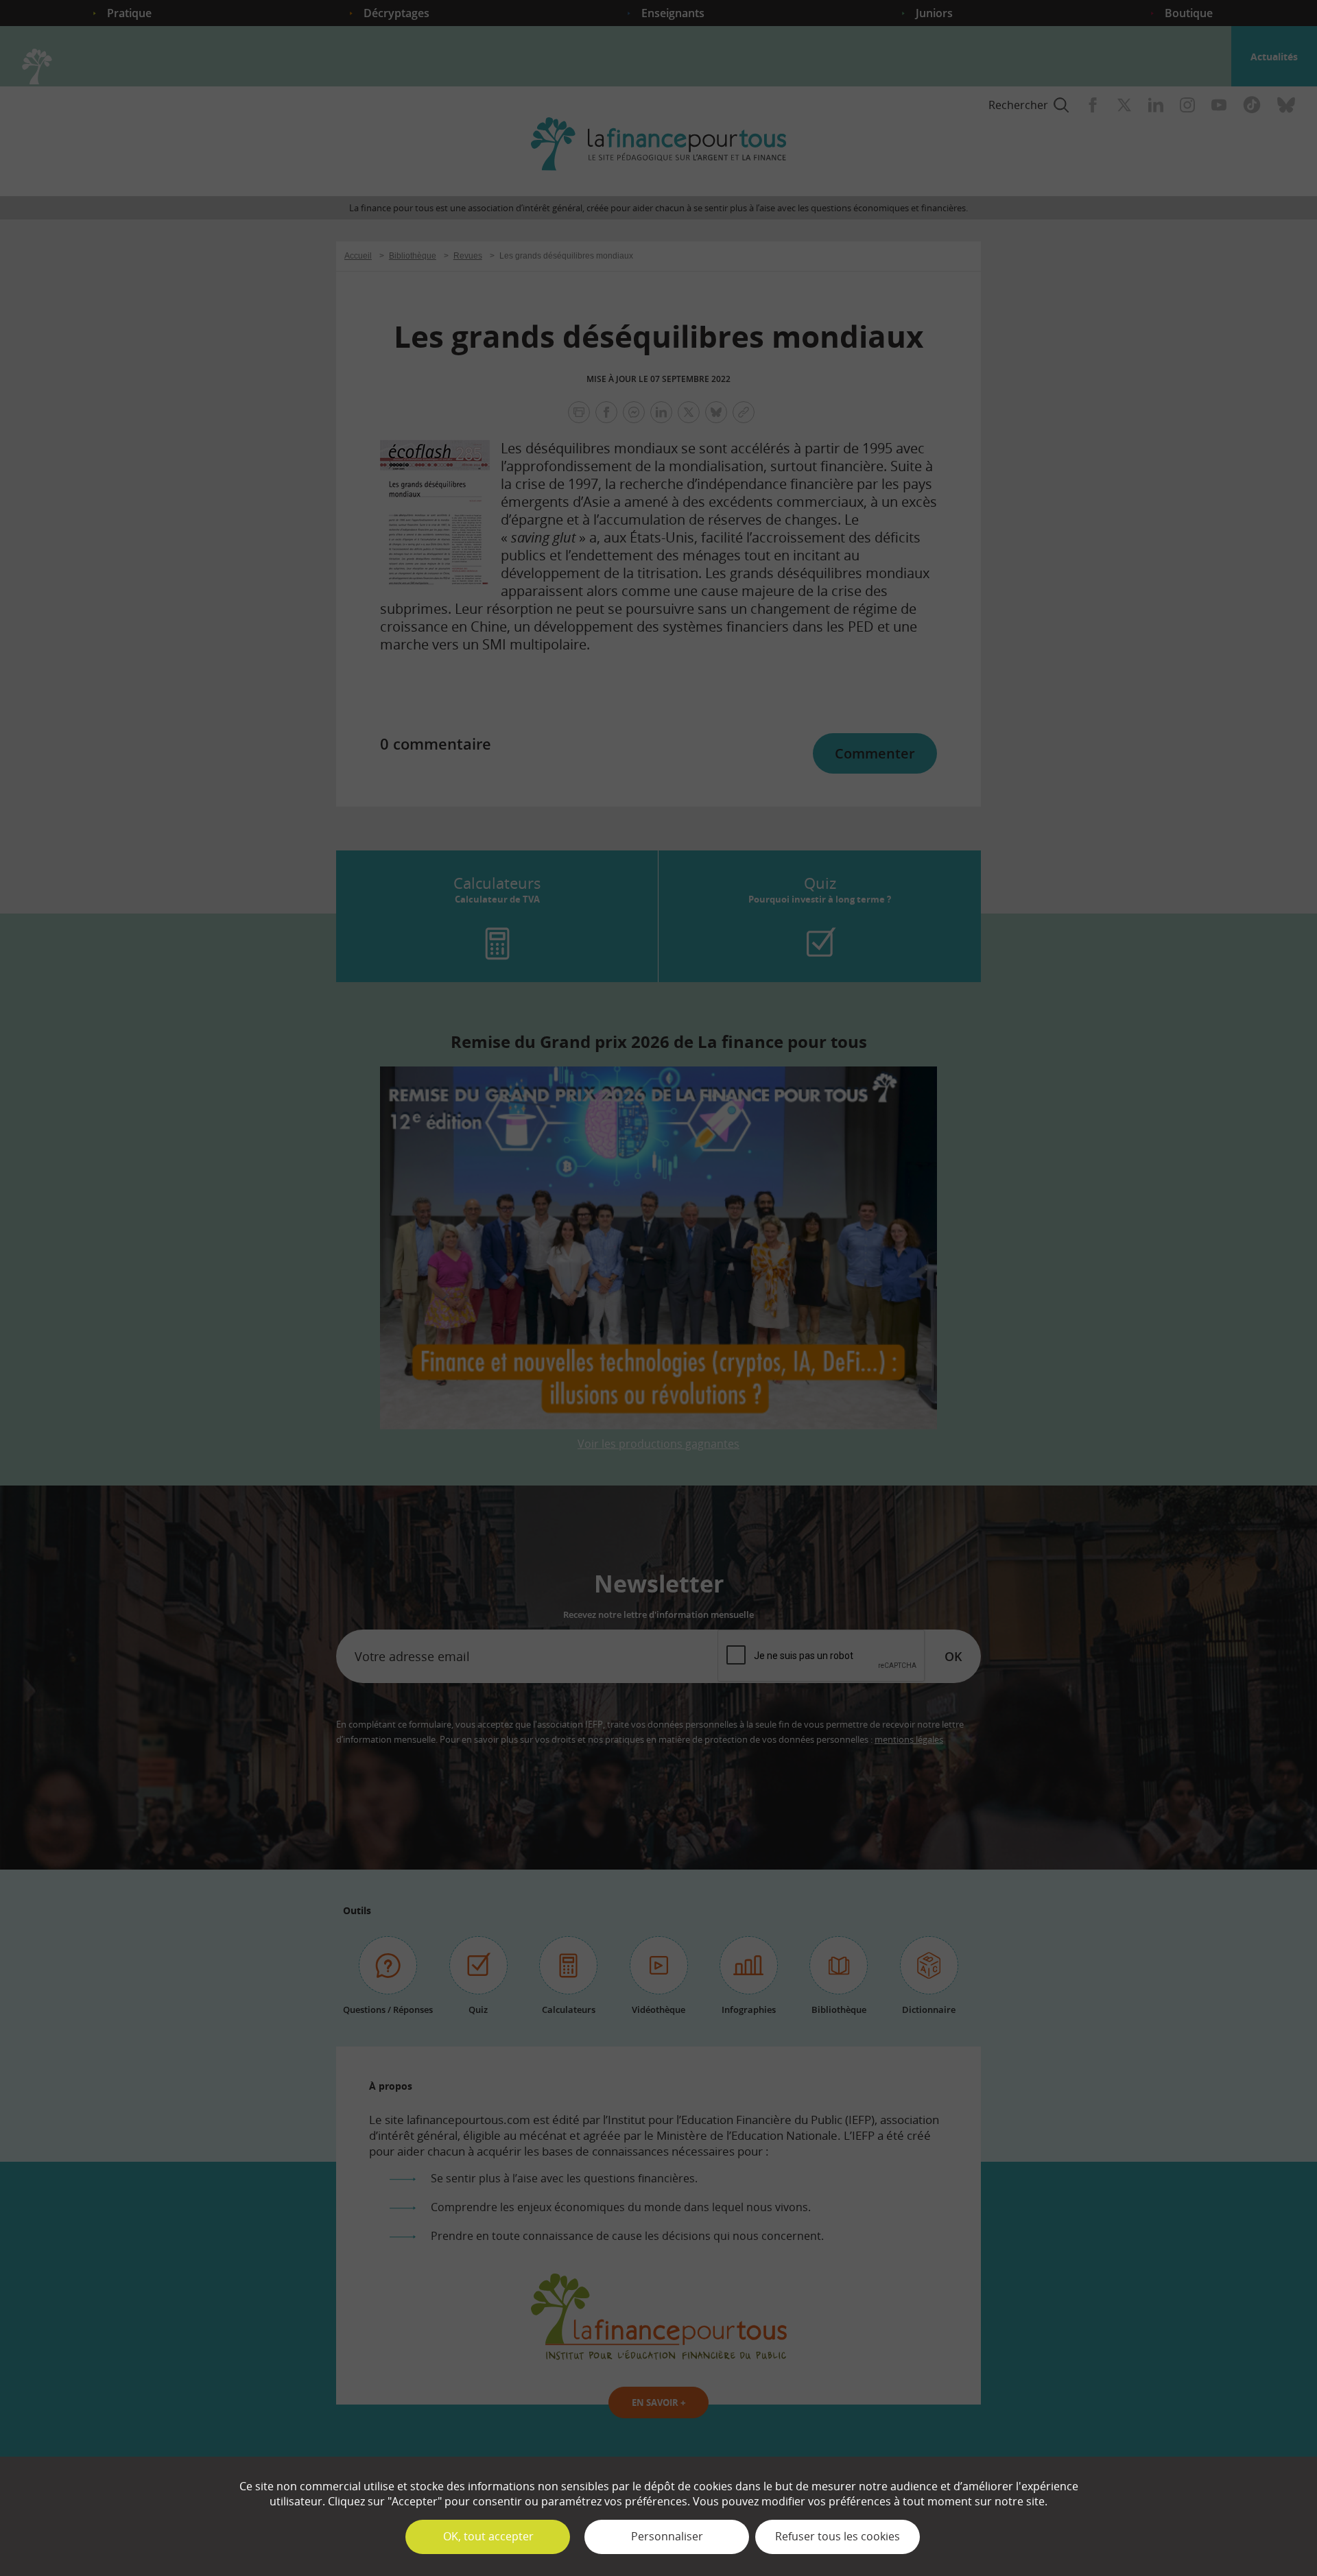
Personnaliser (667, 2536)
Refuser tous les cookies (838, 2536)
